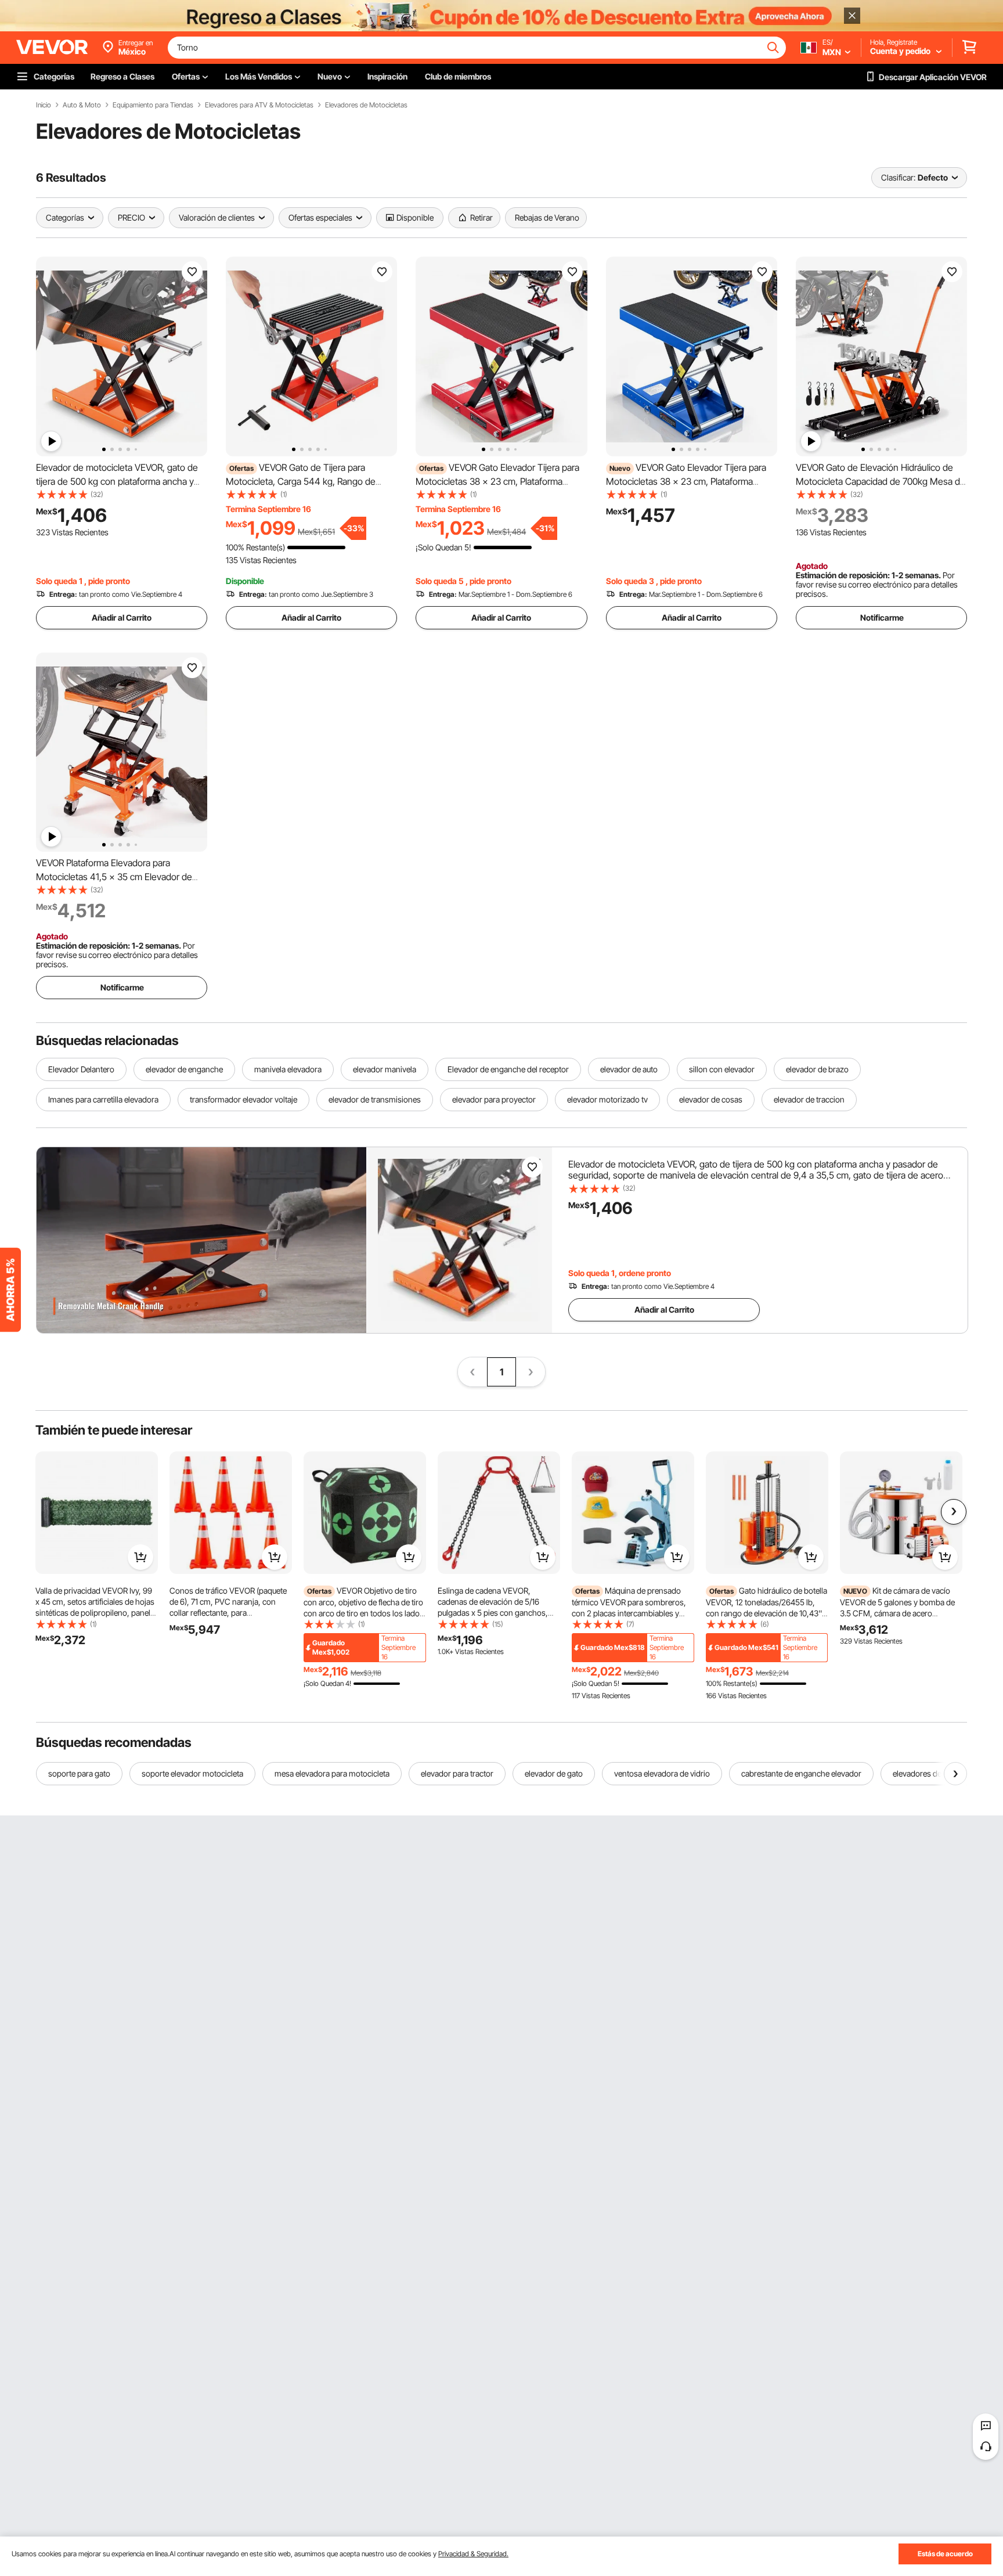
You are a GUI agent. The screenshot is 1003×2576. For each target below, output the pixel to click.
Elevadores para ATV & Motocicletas (259, 105)
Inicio (44, 105)
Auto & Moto (82, 105)
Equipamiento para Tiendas (153, 105)
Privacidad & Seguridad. (473, 2554)
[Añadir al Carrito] (140, 1557)
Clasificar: (898, 177)
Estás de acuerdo (945, 2554)
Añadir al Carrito (122, 617)
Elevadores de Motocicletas (366, 105)
